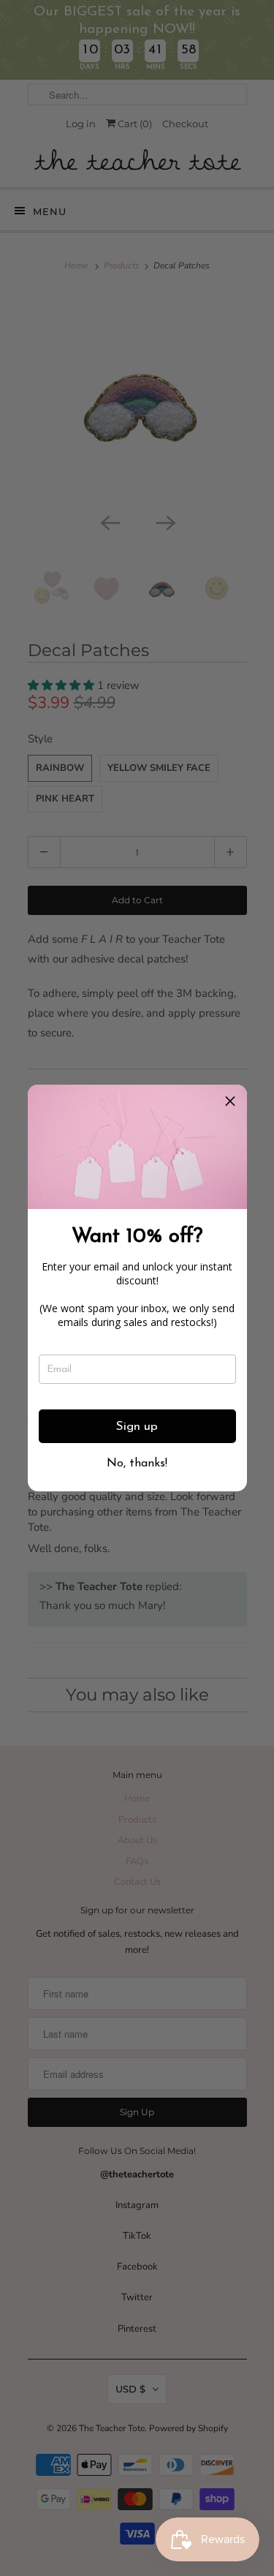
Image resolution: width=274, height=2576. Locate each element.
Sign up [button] (137, 1427)
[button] (230, 1101)
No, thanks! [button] (137, 1464)
